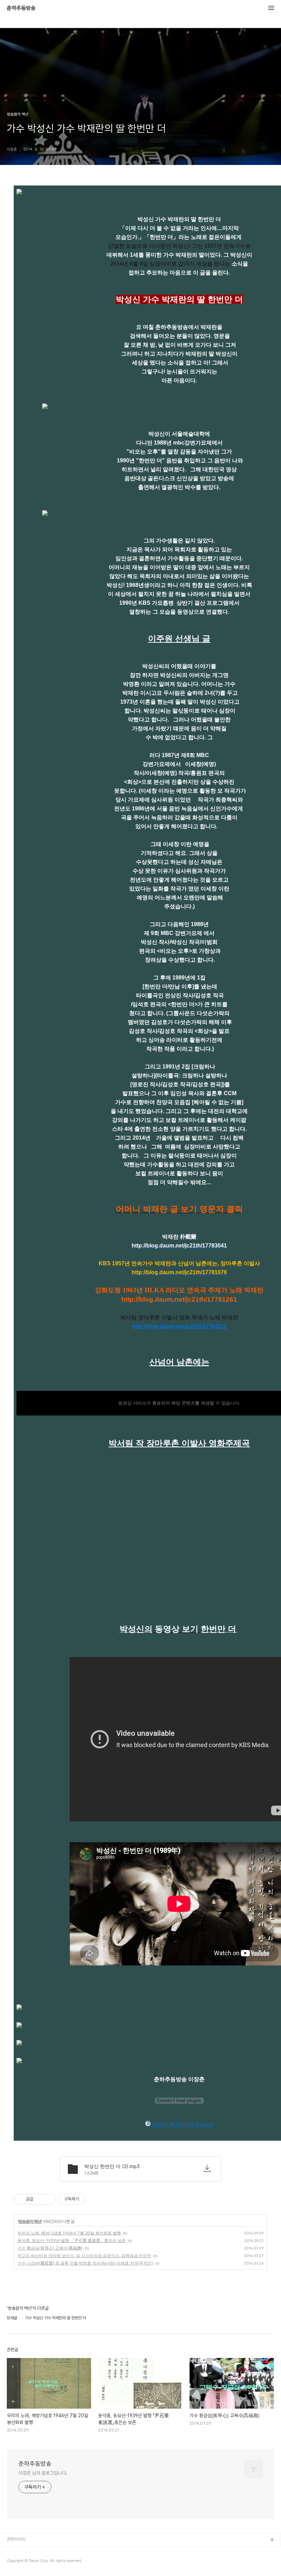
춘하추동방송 (21, 8)
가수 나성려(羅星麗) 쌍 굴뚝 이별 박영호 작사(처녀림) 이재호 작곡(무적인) (85, 2263)
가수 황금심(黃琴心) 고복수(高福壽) (50, 2248)
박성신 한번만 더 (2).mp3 (182, 2124)
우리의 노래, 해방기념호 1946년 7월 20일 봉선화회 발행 (69, 2233)
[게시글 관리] (48, 2199)
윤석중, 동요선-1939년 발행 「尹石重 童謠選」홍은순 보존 (72, 2240)
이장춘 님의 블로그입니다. (43, 2473)
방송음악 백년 (30, 2221)
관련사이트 (16, 2539)
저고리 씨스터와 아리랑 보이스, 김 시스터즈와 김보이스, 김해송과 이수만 (84, 2255)
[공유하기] (40, 2199)
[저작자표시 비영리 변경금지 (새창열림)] (95, 2199)
